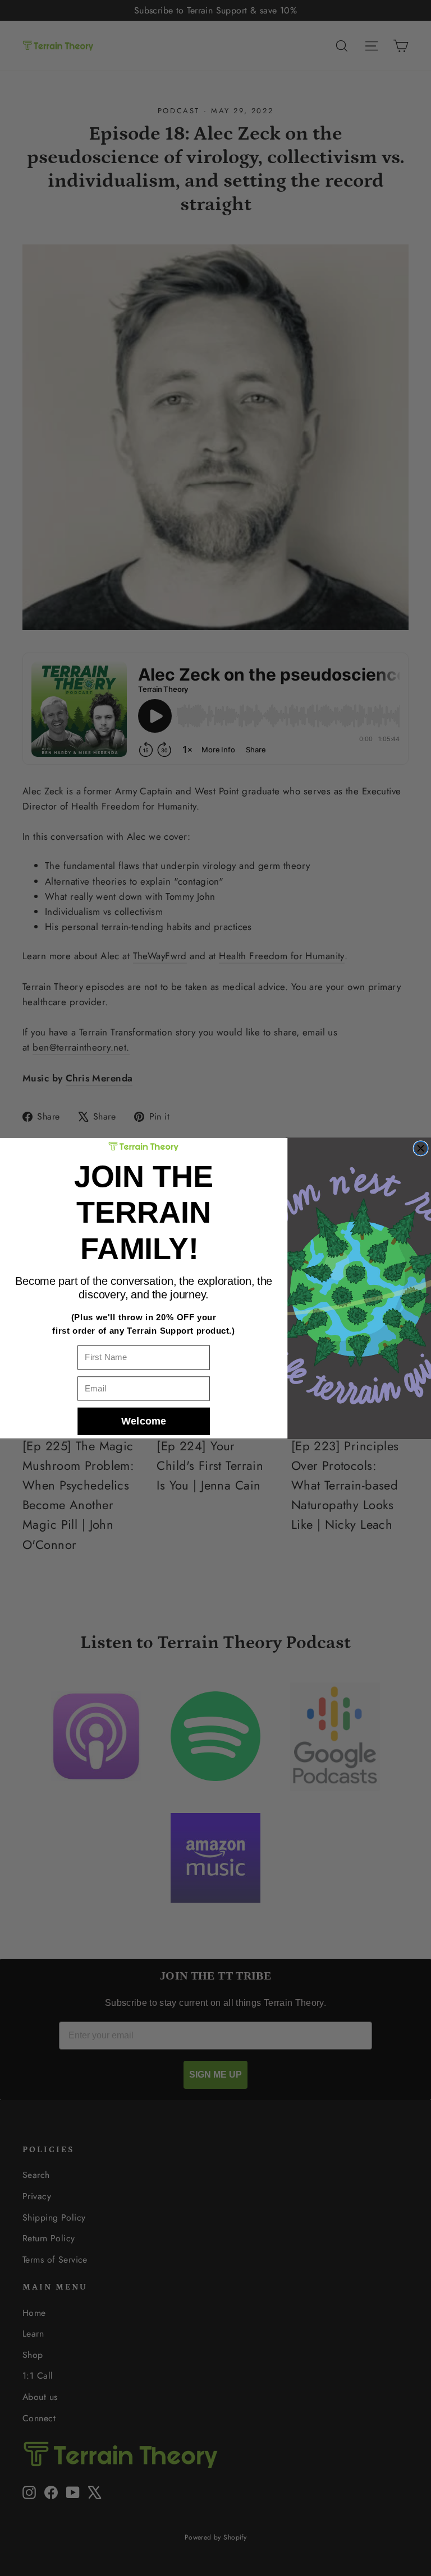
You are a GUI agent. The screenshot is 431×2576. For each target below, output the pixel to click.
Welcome (144, 1421)
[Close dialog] (421, 1148)
